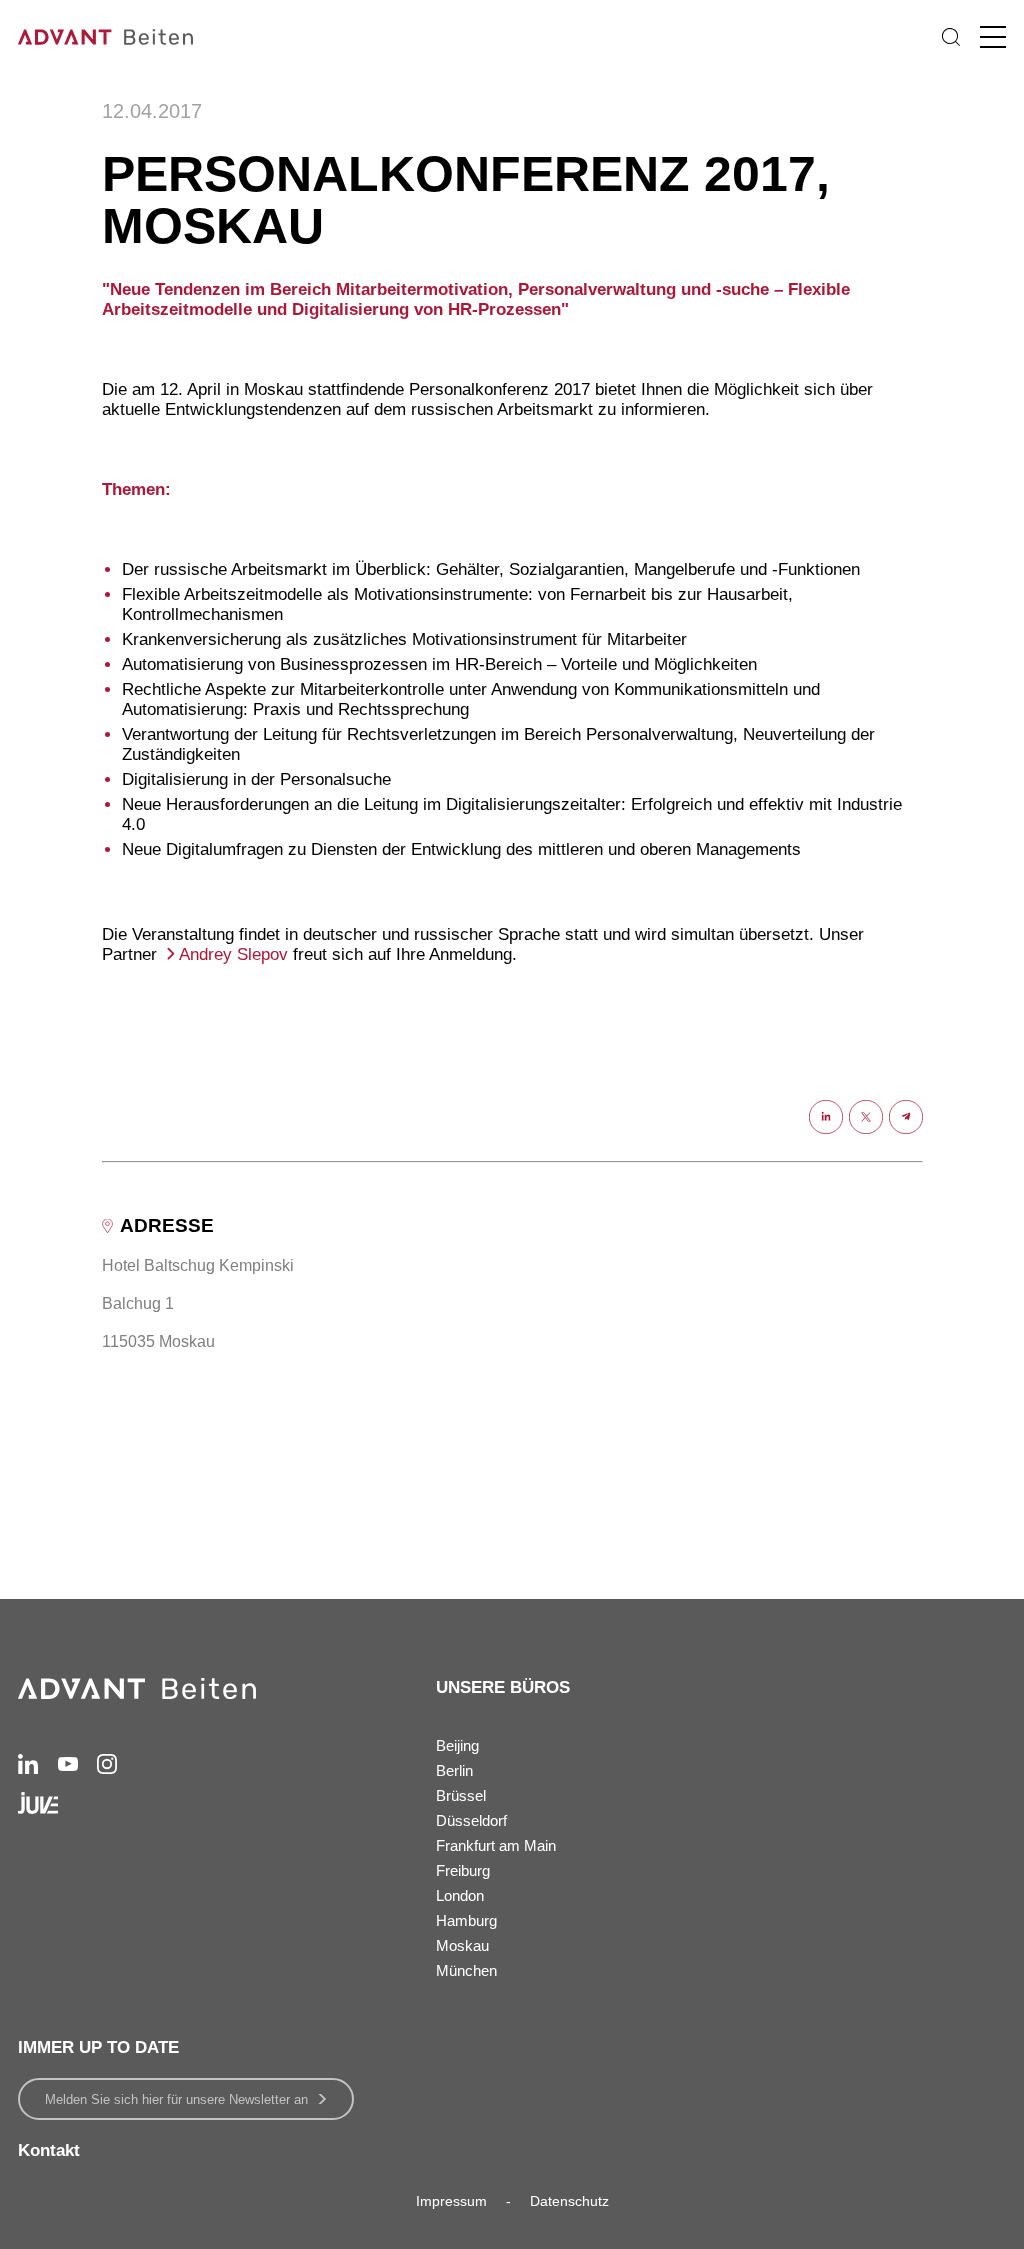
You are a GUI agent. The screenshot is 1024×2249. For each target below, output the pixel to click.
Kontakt (49, 2150)
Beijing (457, 1745)
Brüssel (461, 1795)
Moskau (462, 1945)
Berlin (454, 1770)
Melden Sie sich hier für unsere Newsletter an (176, 2099)
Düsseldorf (471, 1820)
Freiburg (463, 1870)
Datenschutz (569, 2201)
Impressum (451, 2201)
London (460, 1895)
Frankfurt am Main (496, 1845)
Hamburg (466, 1920)
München (466, 1970)
